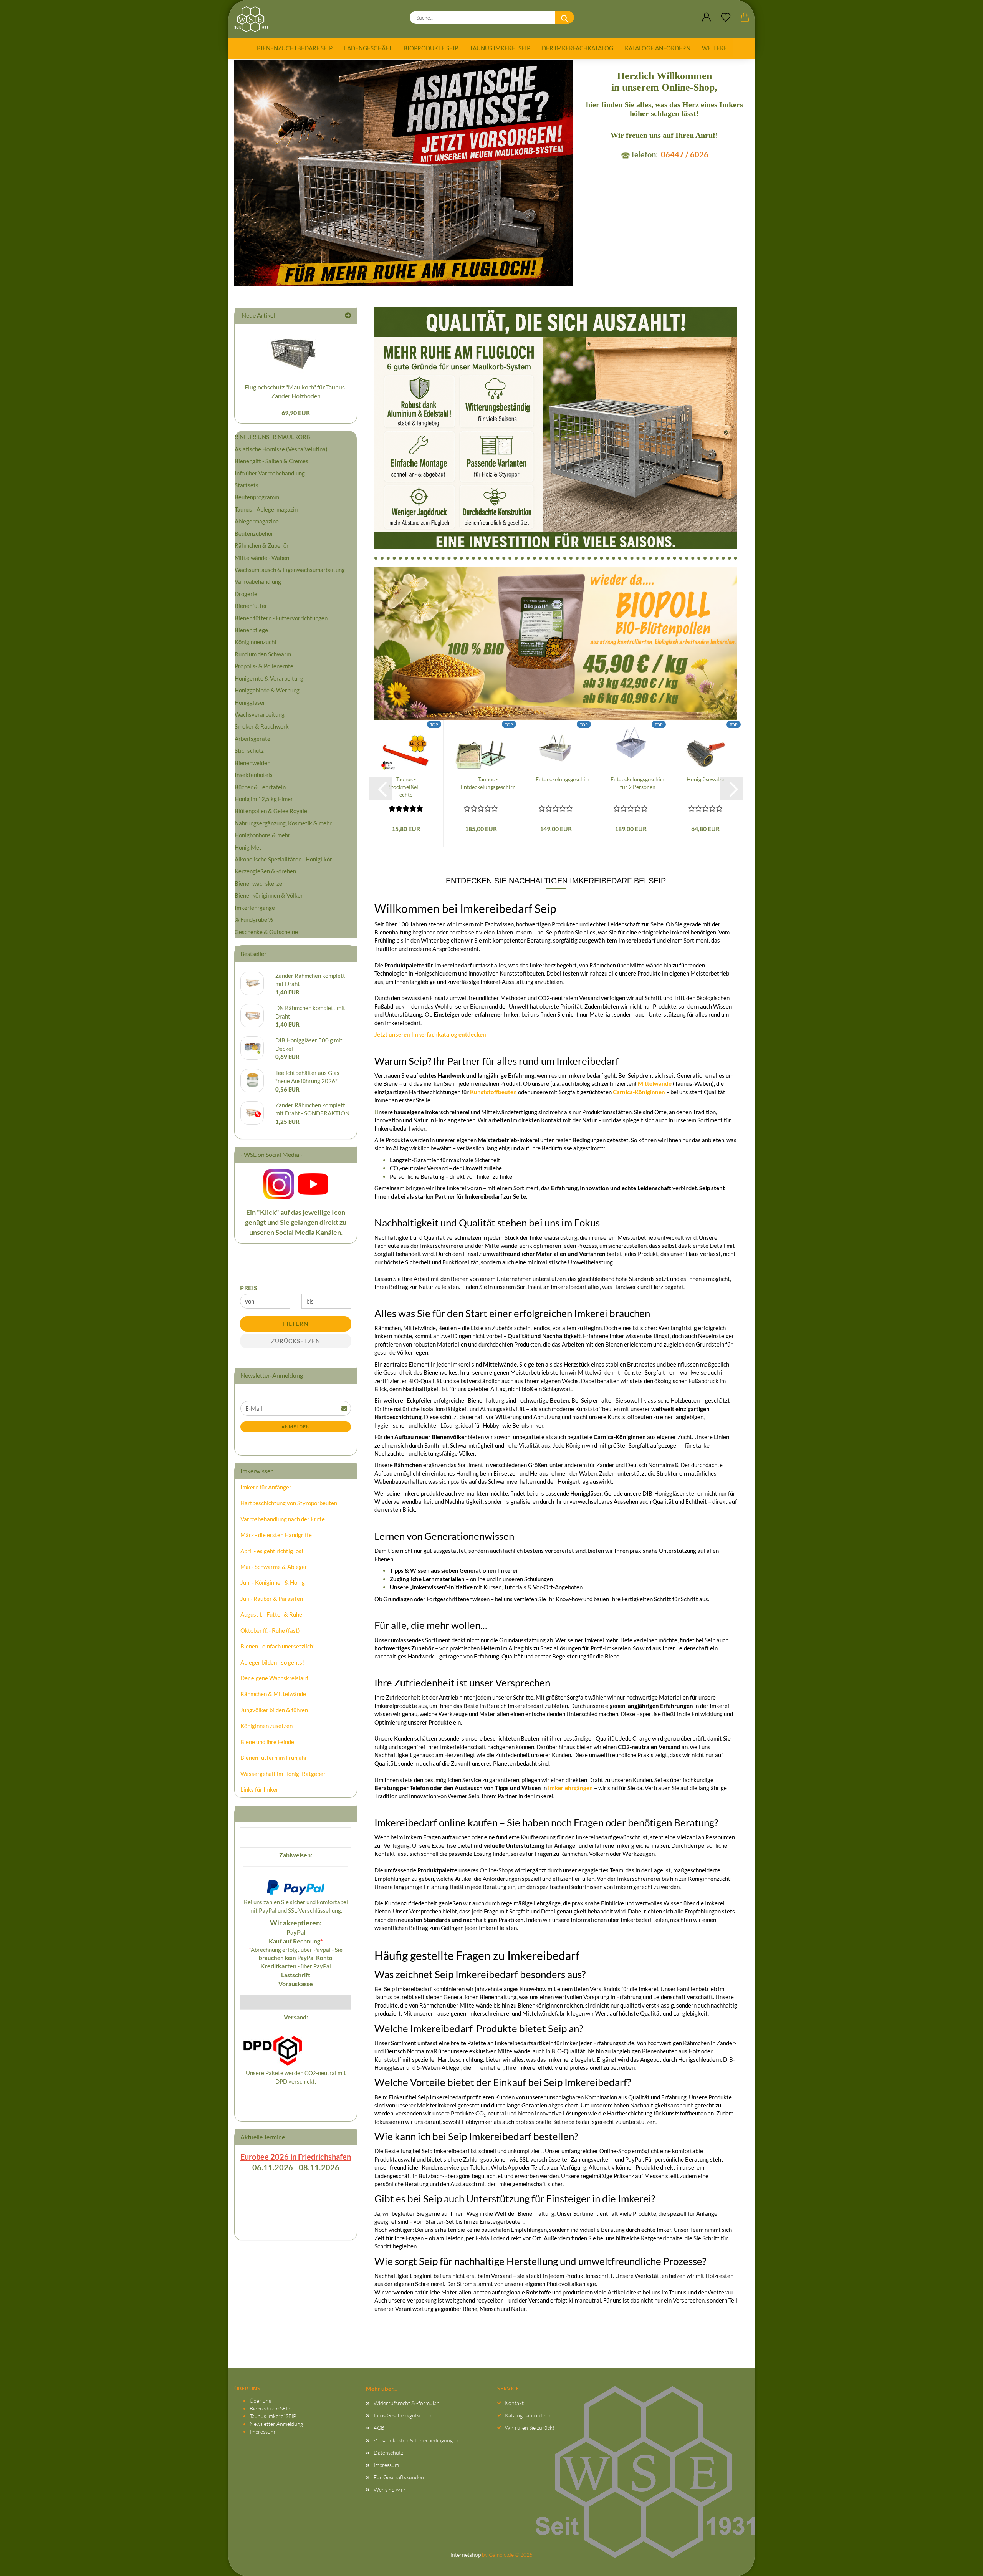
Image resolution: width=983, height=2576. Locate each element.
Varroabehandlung (258, 581)
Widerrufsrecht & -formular (406, 2403)
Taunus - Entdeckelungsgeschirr (488, 783)
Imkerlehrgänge (255, 908)
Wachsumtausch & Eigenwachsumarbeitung (290, 570)
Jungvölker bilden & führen (274, 1710)
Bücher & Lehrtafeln (260, 787)
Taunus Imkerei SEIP (500, 48)
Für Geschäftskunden (399, 2477)
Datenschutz (388, 2453)
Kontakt (514, 2403)
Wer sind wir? (389, 2489)
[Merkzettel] (726, 17)
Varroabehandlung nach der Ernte (283, 1519)
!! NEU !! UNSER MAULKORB (272, 437)
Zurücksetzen (296, 1341)
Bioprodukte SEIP (431, 48)
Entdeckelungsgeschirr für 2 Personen (638, 783)
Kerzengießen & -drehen (265, 871)
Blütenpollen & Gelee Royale (271, 811)
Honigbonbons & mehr (262, 835)
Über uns (260, 2401)
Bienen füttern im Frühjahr (274, 1758)
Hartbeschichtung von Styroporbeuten (289, 1503)
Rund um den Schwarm (263, 654)
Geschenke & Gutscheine (266, 932)
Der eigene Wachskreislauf (274, 1678)
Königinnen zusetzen (266, 1726)
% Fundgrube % (254, 919)
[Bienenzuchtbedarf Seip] (254, 19)
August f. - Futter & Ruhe (271, 1614)
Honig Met (248, 847)
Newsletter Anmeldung (276, 2424)
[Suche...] (564, 17)
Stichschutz (249, 750)
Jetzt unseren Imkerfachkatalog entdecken (430, 1034)
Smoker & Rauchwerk (262, 726)
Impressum (262, 2431)
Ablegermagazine (257, 521)
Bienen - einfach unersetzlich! (278, 1646)
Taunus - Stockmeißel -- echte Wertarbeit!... (406, 787)
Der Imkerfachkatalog (578, 48)
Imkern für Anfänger (266, 1487)
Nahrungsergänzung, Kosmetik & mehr (283, 823)
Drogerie (246, 594)
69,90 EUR (296, 413)
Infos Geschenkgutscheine (404, 2415)
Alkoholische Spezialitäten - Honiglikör (283, 859)
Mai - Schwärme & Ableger (274, 1567)
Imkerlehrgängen (570, 1788)
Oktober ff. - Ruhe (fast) (270, 1630)
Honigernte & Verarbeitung (269, 678)
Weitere (715, 48)
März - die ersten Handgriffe (276, 1535)
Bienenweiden (252, 763)
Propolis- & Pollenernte (264, 666)
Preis (249, 1288)
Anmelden (296, 1427)
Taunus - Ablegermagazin (266, 509)
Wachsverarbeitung (260, 714)
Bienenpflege (251, 630)
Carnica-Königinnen (639, 1092)
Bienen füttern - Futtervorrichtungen (281, 618)
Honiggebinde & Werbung (267, 690)
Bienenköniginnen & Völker (269, 895)
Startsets (247, 485)
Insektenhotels (254, 775)
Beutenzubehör (254, 533)
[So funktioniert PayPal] (296, 1887)
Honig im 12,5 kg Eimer (264, 799)
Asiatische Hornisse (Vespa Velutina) (281, 449)
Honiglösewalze (705, 779)
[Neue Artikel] (348, 316)
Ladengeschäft (368, 48)
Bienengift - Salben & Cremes (271, 461)
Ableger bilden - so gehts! (272, 1662)
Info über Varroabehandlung (270, 473)
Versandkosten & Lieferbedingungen (416, 2440)
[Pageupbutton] (962, 2563)
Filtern (296, 1324)
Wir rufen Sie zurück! (530, 2428)
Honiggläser (250, 702)
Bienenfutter (251, 606)
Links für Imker (259, 1789)
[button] (707, 17)
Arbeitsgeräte (252, 739)
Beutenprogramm (257, 497)
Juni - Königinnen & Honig (273, 1582)
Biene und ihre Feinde (267, 1742)
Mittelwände (655, 1083)
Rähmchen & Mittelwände (273, 1694)
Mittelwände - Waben (262, 558)
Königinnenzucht (256, 642)
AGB (379, 2428)
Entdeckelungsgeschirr (563, 779)
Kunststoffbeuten (493, 1092)
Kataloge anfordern (658, 48)
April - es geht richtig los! (272, 1551)
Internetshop (466, 2555)
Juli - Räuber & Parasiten (272, 1599)
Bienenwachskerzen (260, 883)
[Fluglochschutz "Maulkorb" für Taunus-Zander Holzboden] (296, 351)
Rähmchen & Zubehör (262, 545)
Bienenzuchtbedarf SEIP (295, 48)
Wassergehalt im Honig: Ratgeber (283, 1774)
